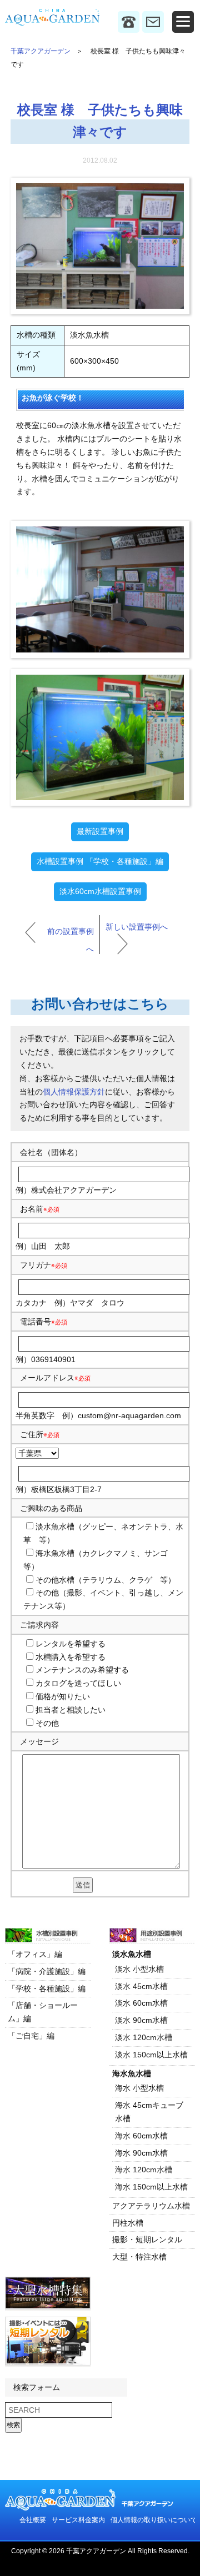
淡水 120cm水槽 (144, 2037)
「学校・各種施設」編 (47, 1989)
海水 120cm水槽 (144, 2170)
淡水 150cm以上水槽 (151, 2055)
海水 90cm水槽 (141, 2153)
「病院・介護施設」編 (47, 1971)
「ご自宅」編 (31, 2036)
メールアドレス (47, 1378)
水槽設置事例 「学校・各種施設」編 (100, 861)
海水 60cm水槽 (141, 2136)
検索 (13, 2425)
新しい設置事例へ (137, 927)
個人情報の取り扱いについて (154, 2520)
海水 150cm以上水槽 (151, 2187)
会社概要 (33, 2520)
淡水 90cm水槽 (141, 2020)
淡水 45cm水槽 (141, 1986)
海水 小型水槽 (139, 2088)
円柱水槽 (128, 2223)
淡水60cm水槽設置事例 (100, 891)
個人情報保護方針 (74, 1092)
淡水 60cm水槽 (141, 2003)
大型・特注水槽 (139, 2257)
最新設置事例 (100, 831)
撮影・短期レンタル (147, 2239)
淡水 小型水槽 (139, 1969)
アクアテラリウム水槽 (151, 2206)
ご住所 (40, 1434)
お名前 (32, 1209)
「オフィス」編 (35, 1954)
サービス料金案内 (78, 2520)
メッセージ (39, 1741)
